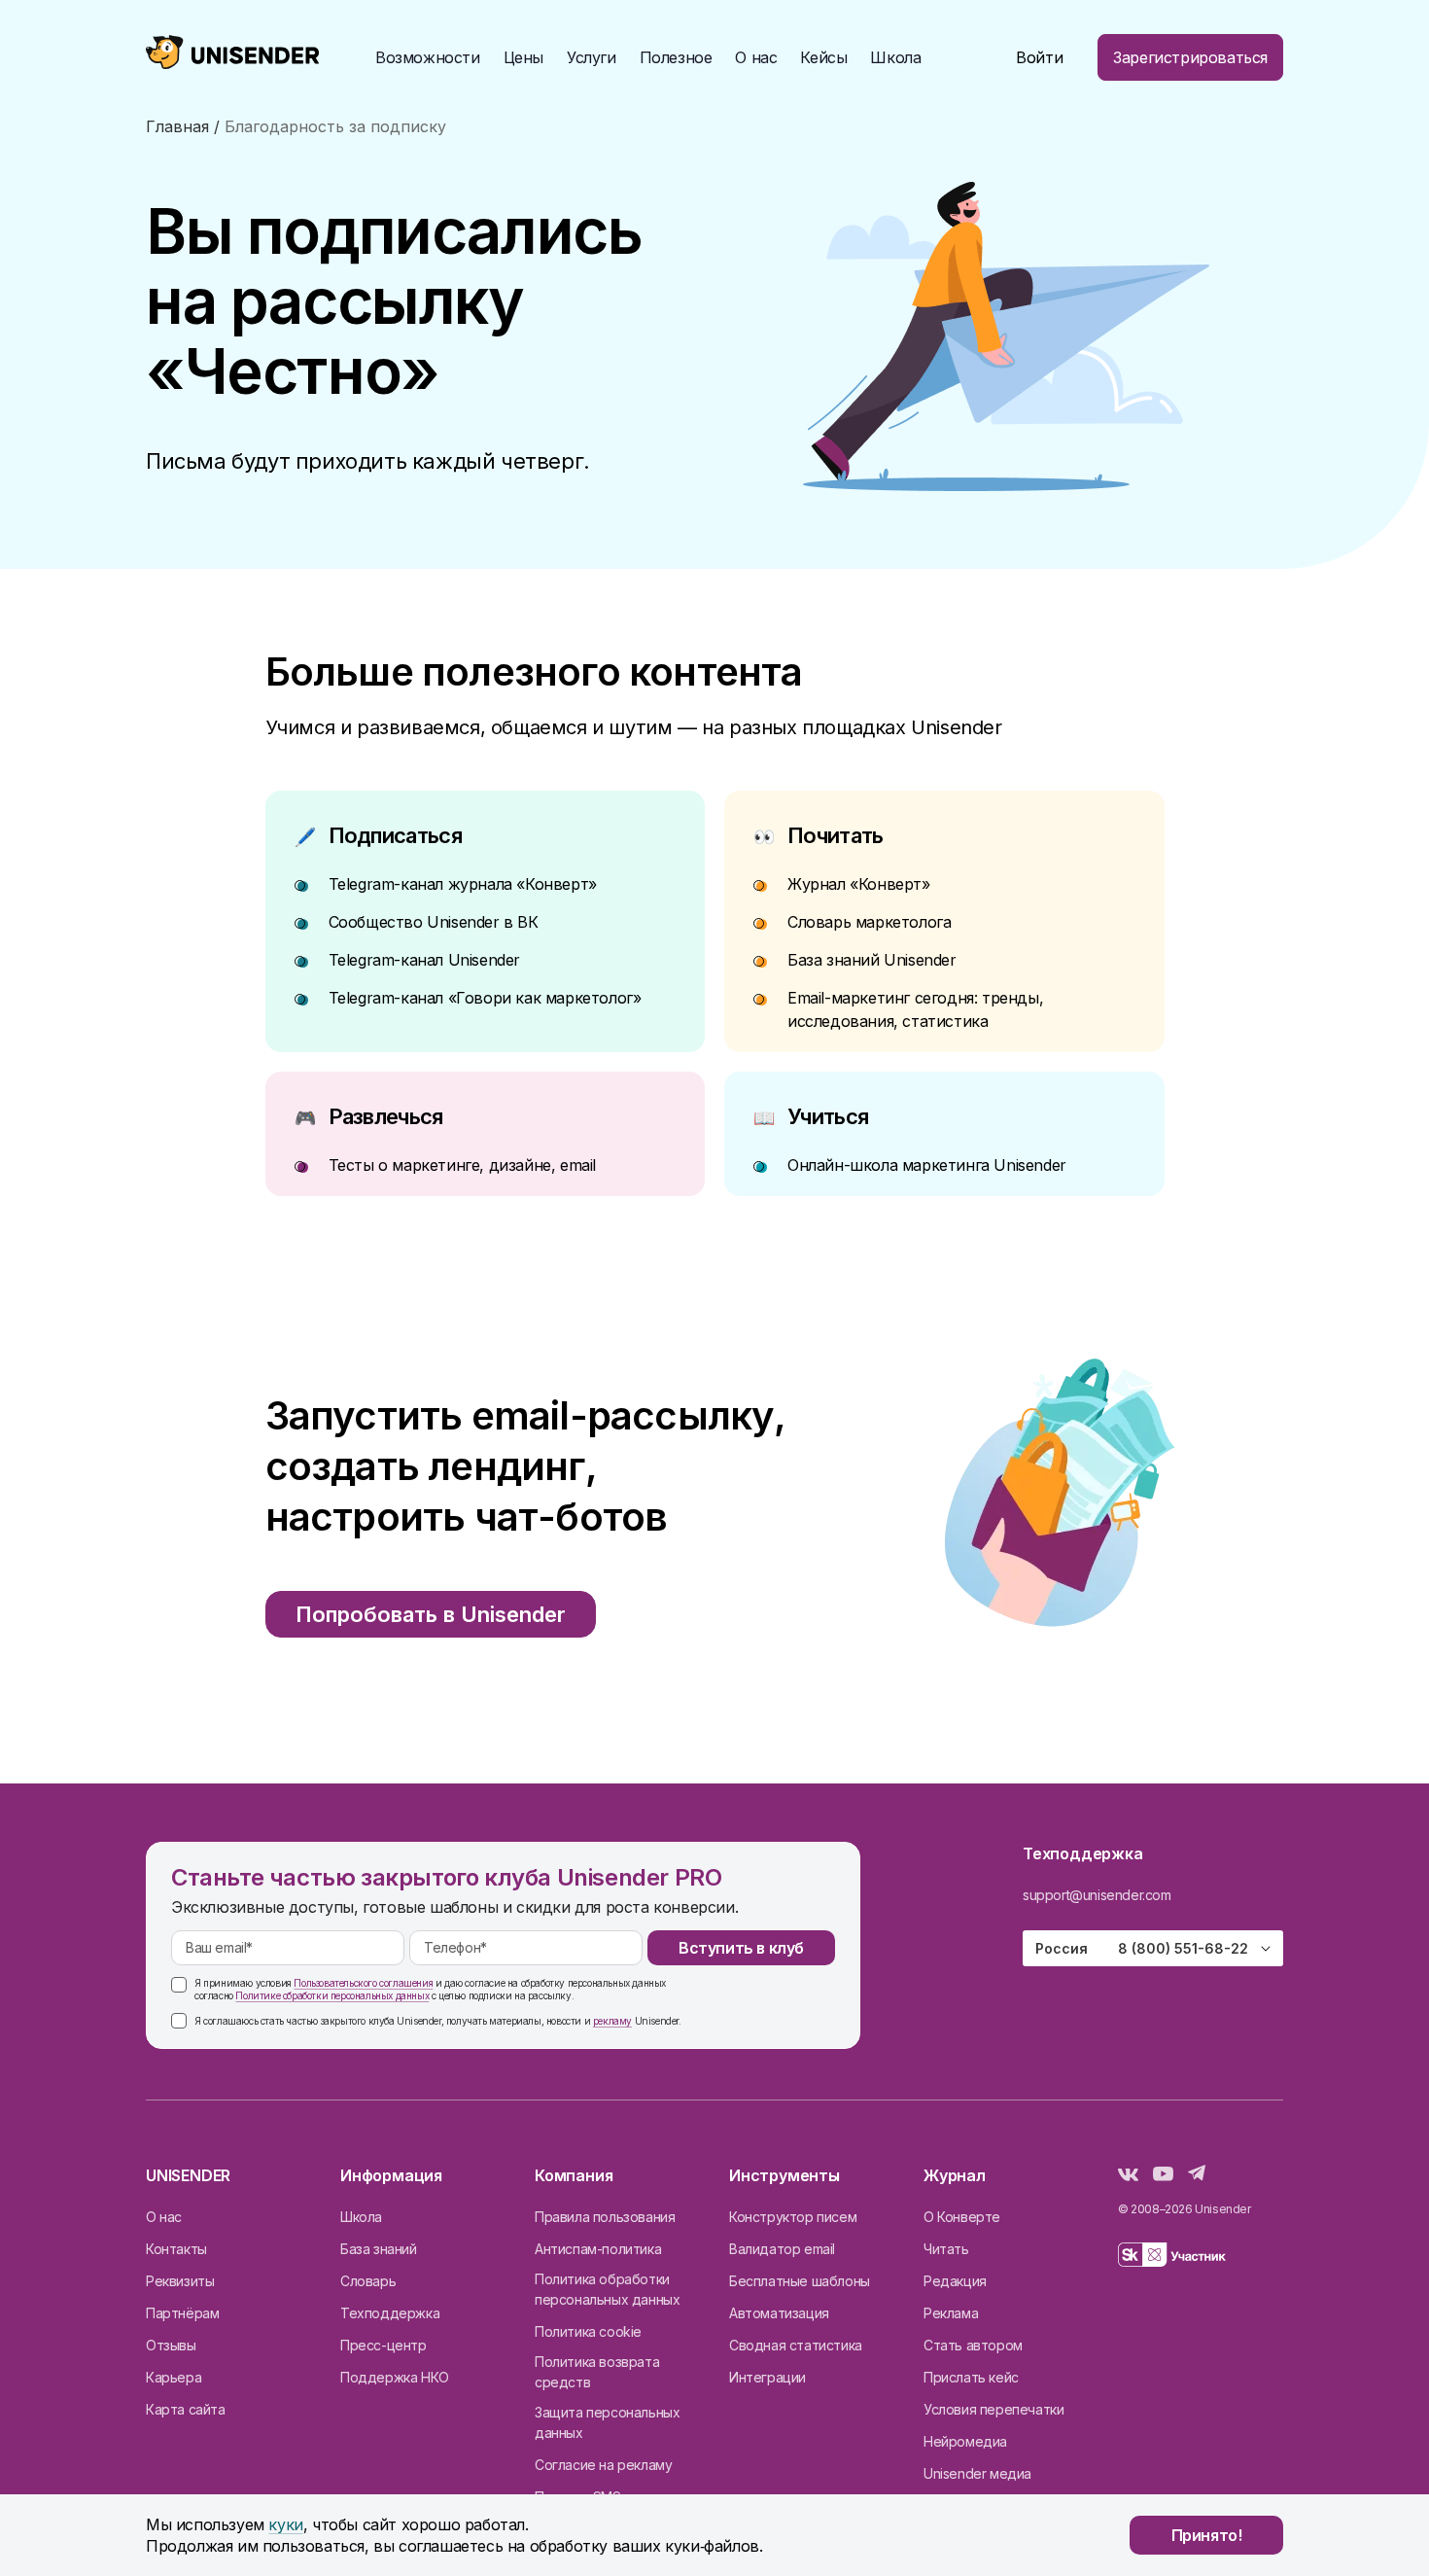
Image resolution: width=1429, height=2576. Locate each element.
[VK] (1128, 2175)
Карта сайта (186, 2409)
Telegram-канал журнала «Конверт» (463, 884)
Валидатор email (782, 2249)
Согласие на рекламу (603, 2465)
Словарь (368, 2281)
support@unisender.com (1097, 1895)
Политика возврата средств (597, 2372)
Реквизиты (180, 2281)
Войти (1039, 57)
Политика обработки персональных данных (607, 2289)
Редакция (955, 2281)
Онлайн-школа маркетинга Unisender (927, 1165)
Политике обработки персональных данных (332, 1995)
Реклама (951, 2313)
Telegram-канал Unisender (424, 960)
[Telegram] (1197, 2175)
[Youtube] (1163, 2175)
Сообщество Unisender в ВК (434, 922)
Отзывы (171, 2345)
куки (285, 2524)
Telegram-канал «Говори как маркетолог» (485, 998)
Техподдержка (390, 2313)
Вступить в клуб (741, 1948)
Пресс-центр (383, 2345)
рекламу (612, 2021)
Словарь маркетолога (869, 922)
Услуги (592, 57)
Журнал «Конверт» (859, 884)
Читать (946, 2249)
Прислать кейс (971, 2377)
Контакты (176, 2249)
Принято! (1207, 2535)
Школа (895, 57)
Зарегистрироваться (1190, 57)
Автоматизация (779, 2313)
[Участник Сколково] (1172, 2258)
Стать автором (973, 2345)
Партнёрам (182, 2313)
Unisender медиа (977, 2473)
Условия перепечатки (993, 2409)
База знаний (379, 2249)
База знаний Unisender (872, 960)
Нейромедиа (965, 2441)
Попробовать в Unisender (431, 1614)
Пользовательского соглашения (363, 1983)
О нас (164, 2217)
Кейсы (823, 57)
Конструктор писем (793, 2217)
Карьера (174, 2377)
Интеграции (767, 2377)
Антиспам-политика (598, 2249)
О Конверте (962, 2217)
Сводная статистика (796, 2345)
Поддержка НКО (395, 2377)
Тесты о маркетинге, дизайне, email (462, 1165)
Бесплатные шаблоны (800, 2281)
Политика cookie (588, 2331)
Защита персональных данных (607, 2422)
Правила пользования (605, 2217)
